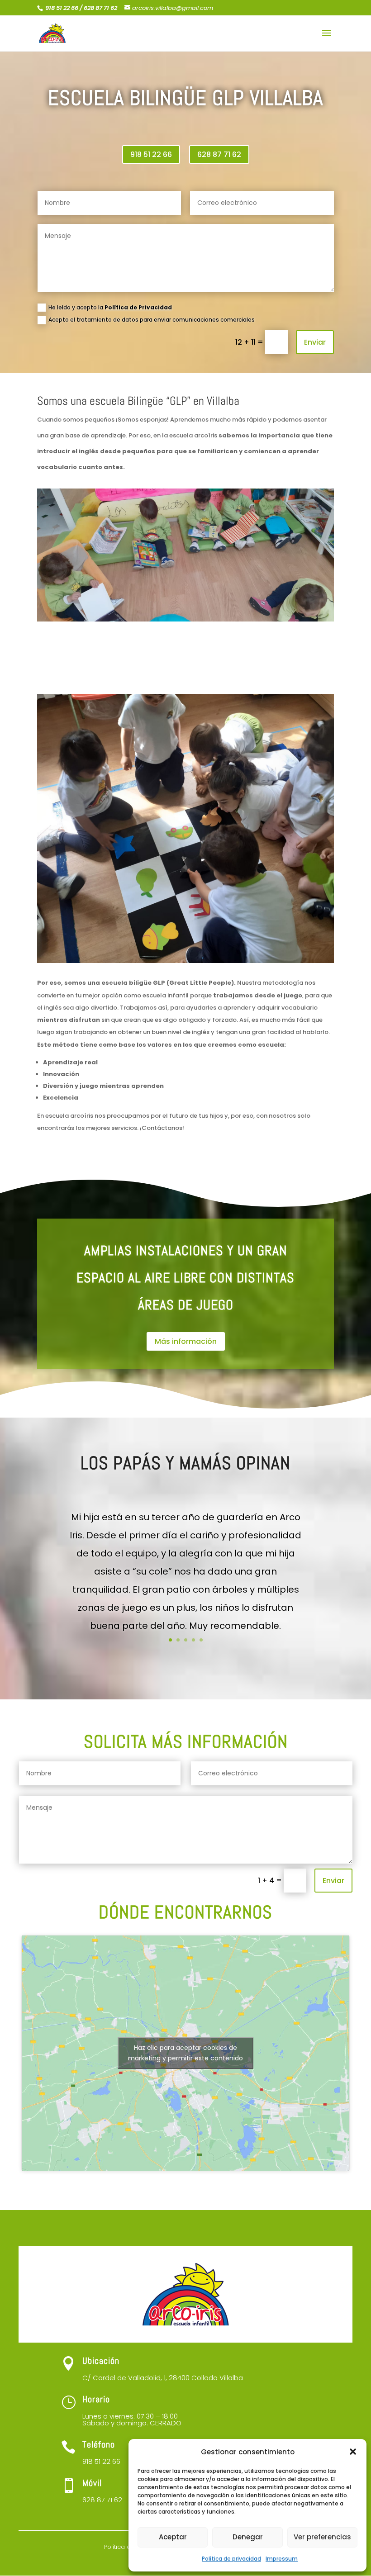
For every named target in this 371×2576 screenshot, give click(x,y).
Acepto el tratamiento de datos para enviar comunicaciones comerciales (152, 320)
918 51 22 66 (151, 154)
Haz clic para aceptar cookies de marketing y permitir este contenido (185, 2053)
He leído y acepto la (110, 307)
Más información (186, 1341)
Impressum (282, 2559)
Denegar (248, 2537)
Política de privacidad (231, 2559)
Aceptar (173, 2537)
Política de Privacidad (138, 307)
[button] (353, 2452)
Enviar (315, 342)
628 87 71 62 (219, 154)
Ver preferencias (322, 2537)
